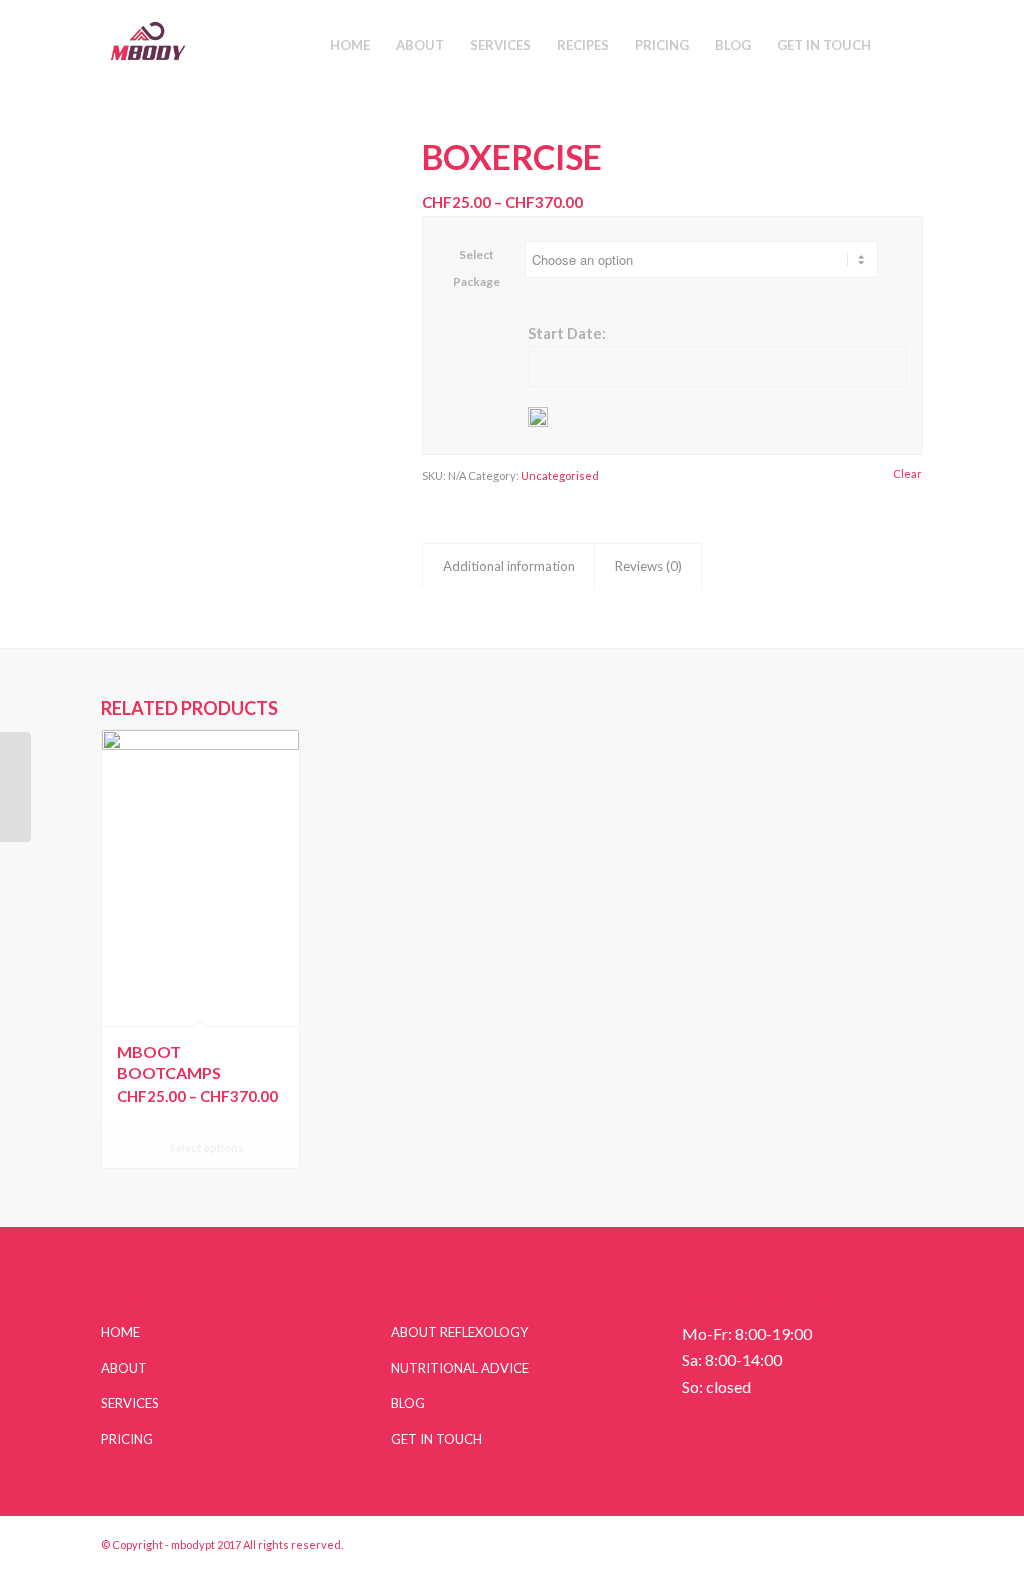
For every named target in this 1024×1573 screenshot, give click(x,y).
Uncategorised (560, 475)
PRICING (127, 1439)
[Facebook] (908, 1542)
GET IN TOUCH (436, 1439)
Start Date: (567, 333)
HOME (120, 1332)
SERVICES (130, 1403)
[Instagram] (848, 1542)
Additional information (509, 566)
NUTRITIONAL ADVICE (460, 1368)
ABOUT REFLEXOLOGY (459, 1332)
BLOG (408, 1403)
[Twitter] (878, 1542)
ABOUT (124, 1368)
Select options (206, 1147)
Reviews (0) (648, 566)
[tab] (508, 566)
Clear (907, 473)
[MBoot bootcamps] (15, 787)
